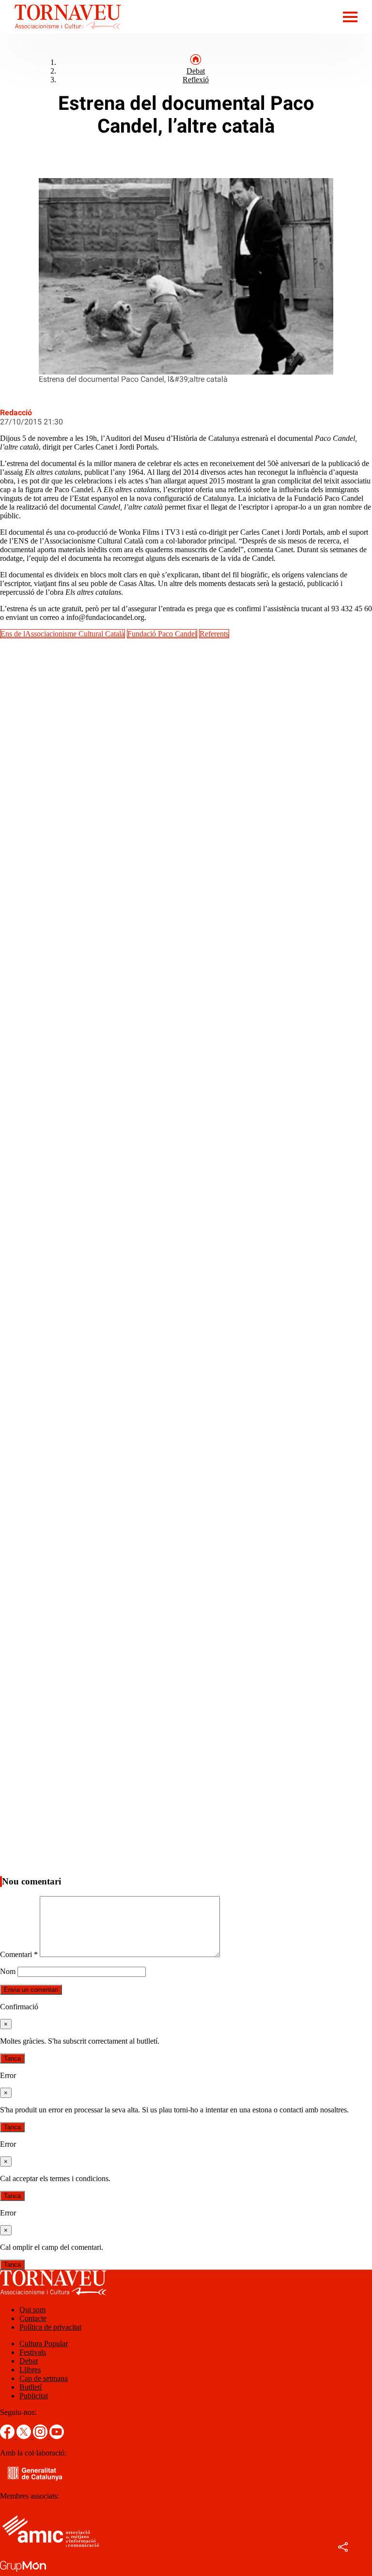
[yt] (57, 2436)
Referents (214, 634)
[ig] (41, 2436)
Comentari (19, 1954)
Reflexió (196, 80)
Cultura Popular (44, 2343)
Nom (8, 1971)
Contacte (33, 2318)
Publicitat (34, 2396)
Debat (196, 71)
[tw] (25, 2436)
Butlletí (31, 2387)
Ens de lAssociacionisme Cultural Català (62, 634)
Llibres (30, 2370)
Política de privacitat (50, 2327)
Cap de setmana (44, 2378)
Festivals (33, 2352)
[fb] (8, 2436)
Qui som (32, 2310)
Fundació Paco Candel (162, 634)
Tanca (12, 2058)
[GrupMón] (23, 2571)
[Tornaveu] (61, 31)
